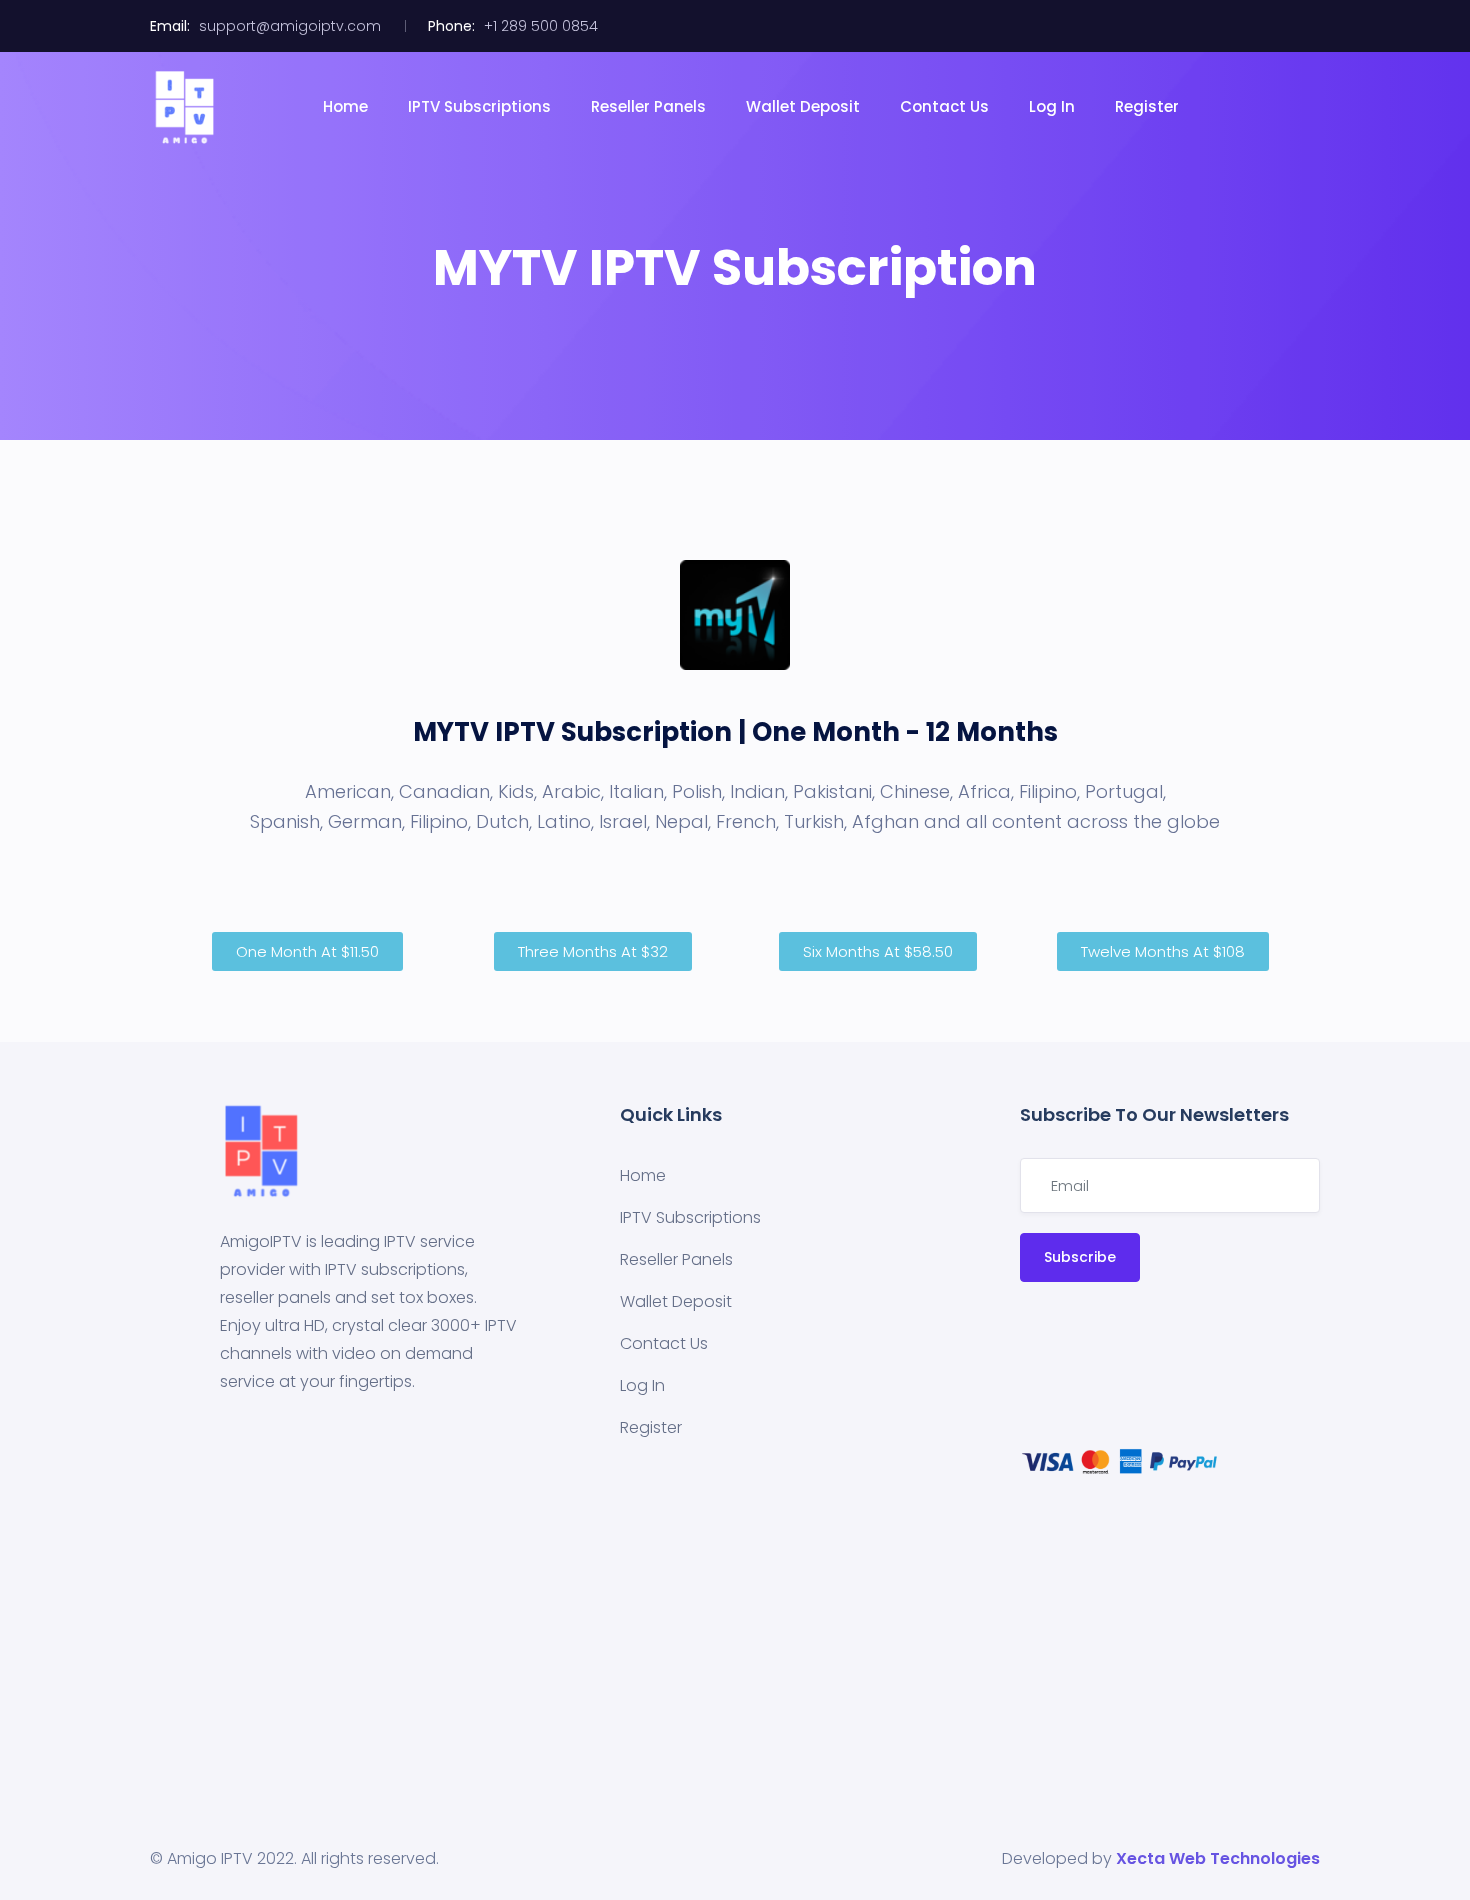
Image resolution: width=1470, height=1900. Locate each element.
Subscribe (1080, 1257)
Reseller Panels (648, 106)
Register (1147, 106)
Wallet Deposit (803, 106)
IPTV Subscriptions (479, 106)
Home (345, 106)
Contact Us (944, 106)
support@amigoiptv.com (290, 26)
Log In (1052, 106)
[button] (307, 951)
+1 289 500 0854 (541, 26)
